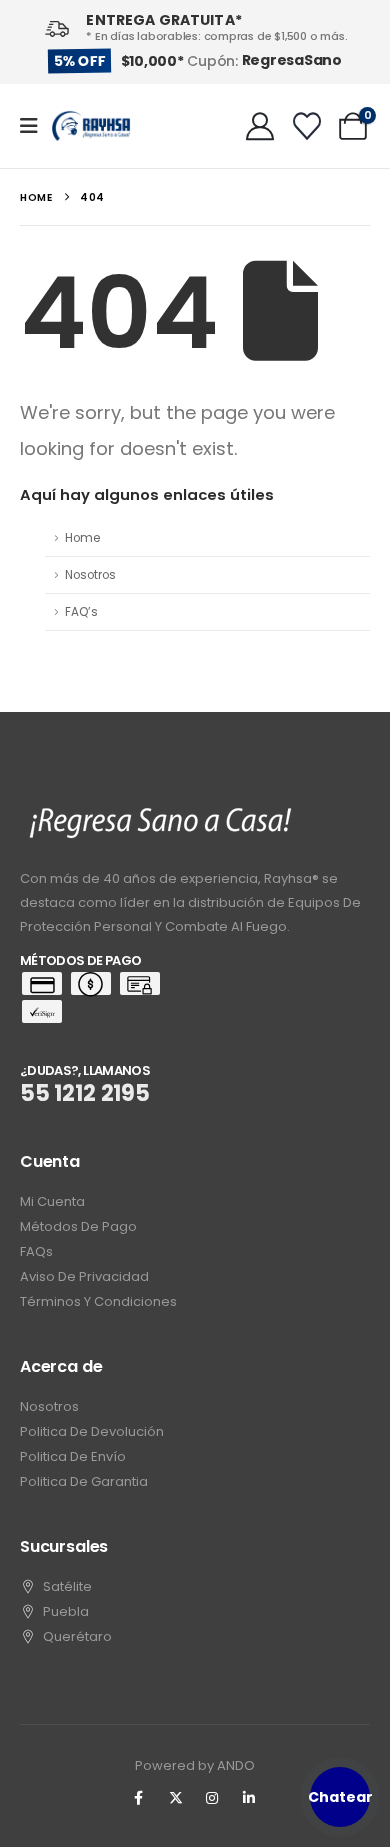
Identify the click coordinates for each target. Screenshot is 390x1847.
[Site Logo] (91, 126)
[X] (176, 1798)
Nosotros (90, 575)
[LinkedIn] (249, 1798)
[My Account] (260, 126)
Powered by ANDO (195, 1765)
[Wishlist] (307, 126)
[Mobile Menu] (35, 126)
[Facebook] (139, 1798)
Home (82, 538)
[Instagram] (213, 1798)
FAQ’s (81, 612)
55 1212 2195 (85, 1093)
